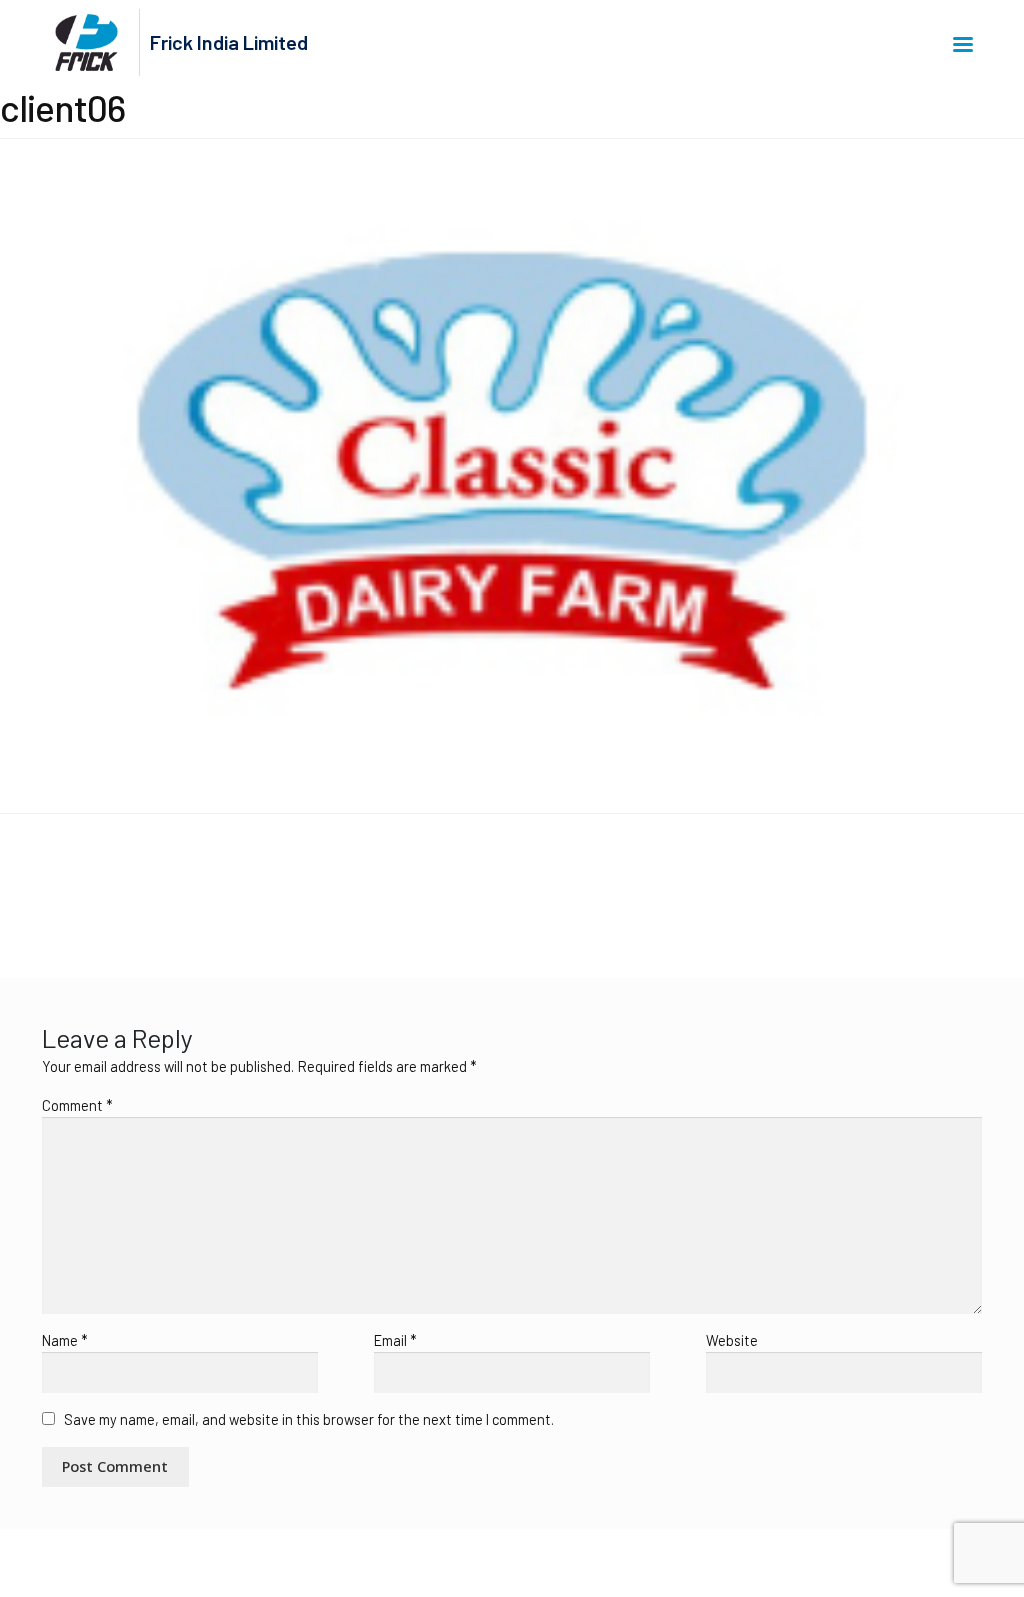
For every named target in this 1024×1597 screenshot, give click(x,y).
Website (732, 1340)
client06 (51, 883)
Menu (966, 43)
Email (395, 1340)
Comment (77, 1105)
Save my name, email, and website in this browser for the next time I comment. (309, 1419)
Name (64, 1340)
